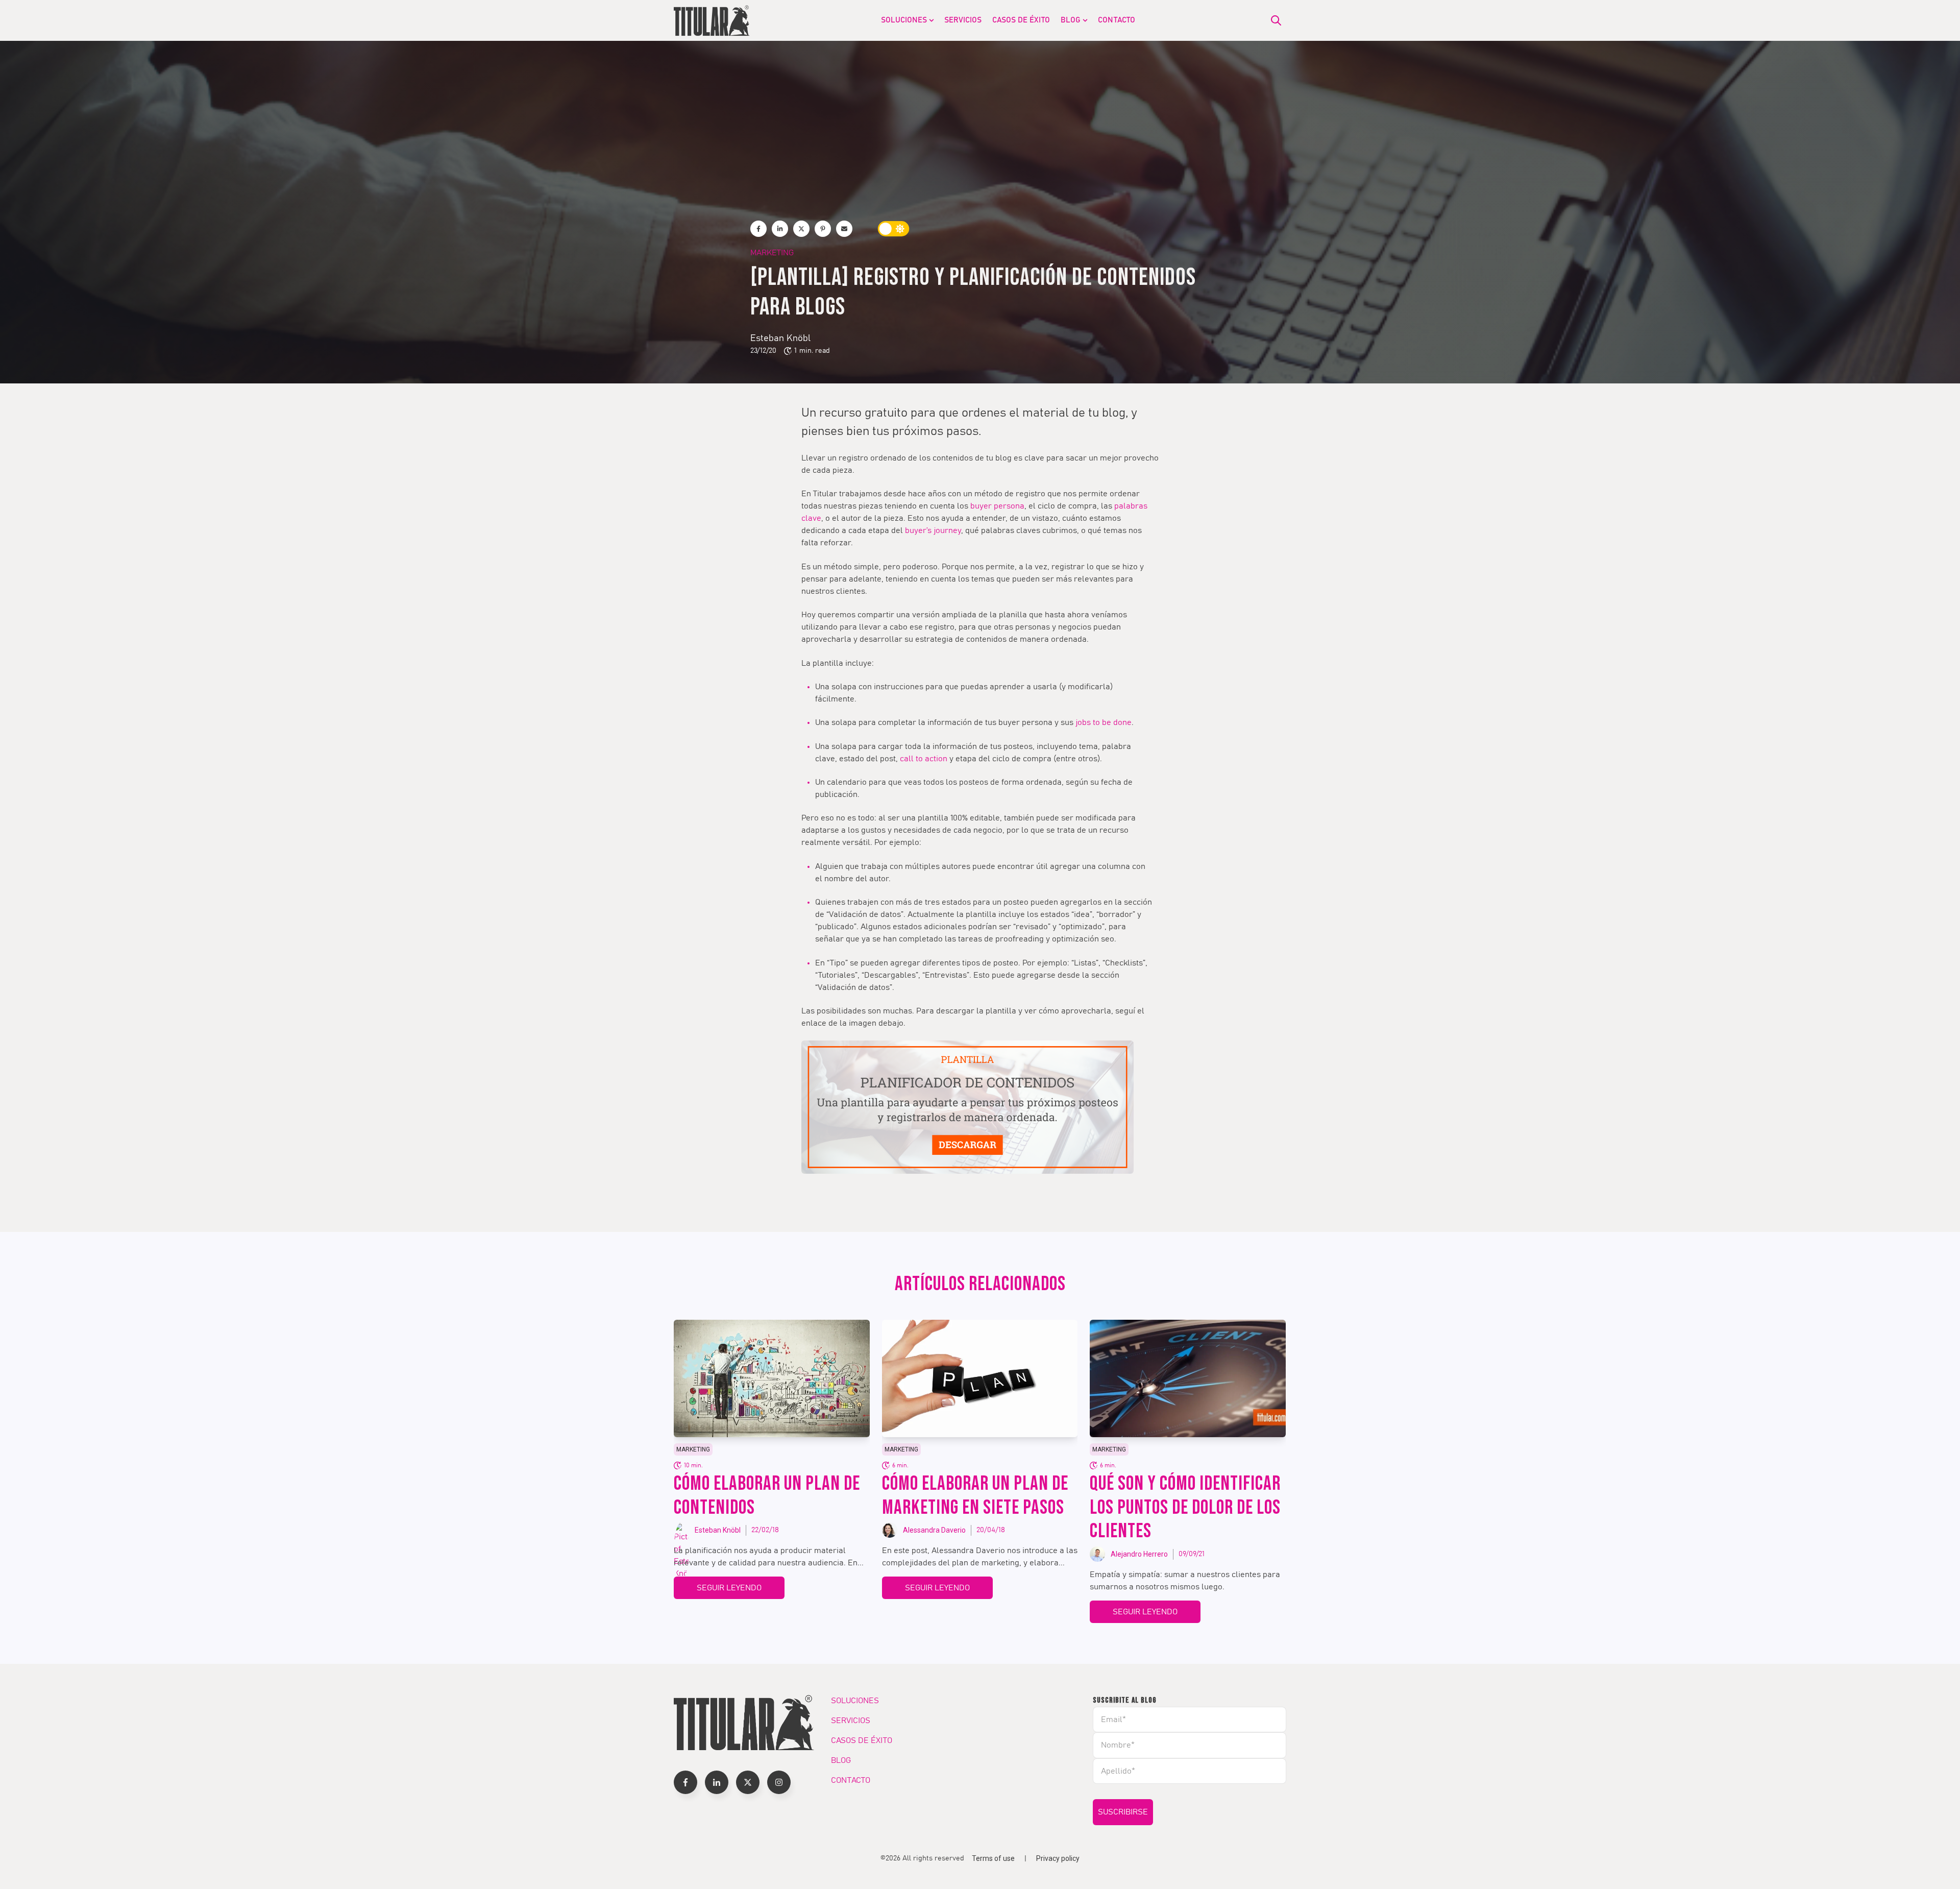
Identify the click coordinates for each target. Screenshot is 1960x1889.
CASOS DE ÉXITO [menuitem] (1021, 20)
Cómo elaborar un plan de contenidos (767, 1496)
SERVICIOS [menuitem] (963, 20)
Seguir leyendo (729, 1588)
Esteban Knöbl (780, 338)
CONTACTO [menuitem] (1117, 20)
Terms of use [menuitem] (993, 1858)
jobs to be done (1104, 722)
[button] (685, 1782)
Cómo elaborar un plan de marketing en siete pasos (975, 1496)
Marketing (772, 253)
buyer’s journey (933, 530)
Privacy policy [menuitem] (1058, 1858)
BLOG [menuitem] (1071, 20)
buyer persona (997, 506)
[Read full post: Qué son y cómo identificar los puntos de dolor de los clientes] (1188, 1378)
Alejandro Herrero (1139, 1554)
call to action (924, 759)
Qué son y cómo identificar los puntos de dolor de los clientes (1185, 1508)
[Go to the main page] (712, 20)
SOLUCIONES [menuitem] (904, 20)
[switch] (894, 229)
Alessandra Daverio (934, 1530)
